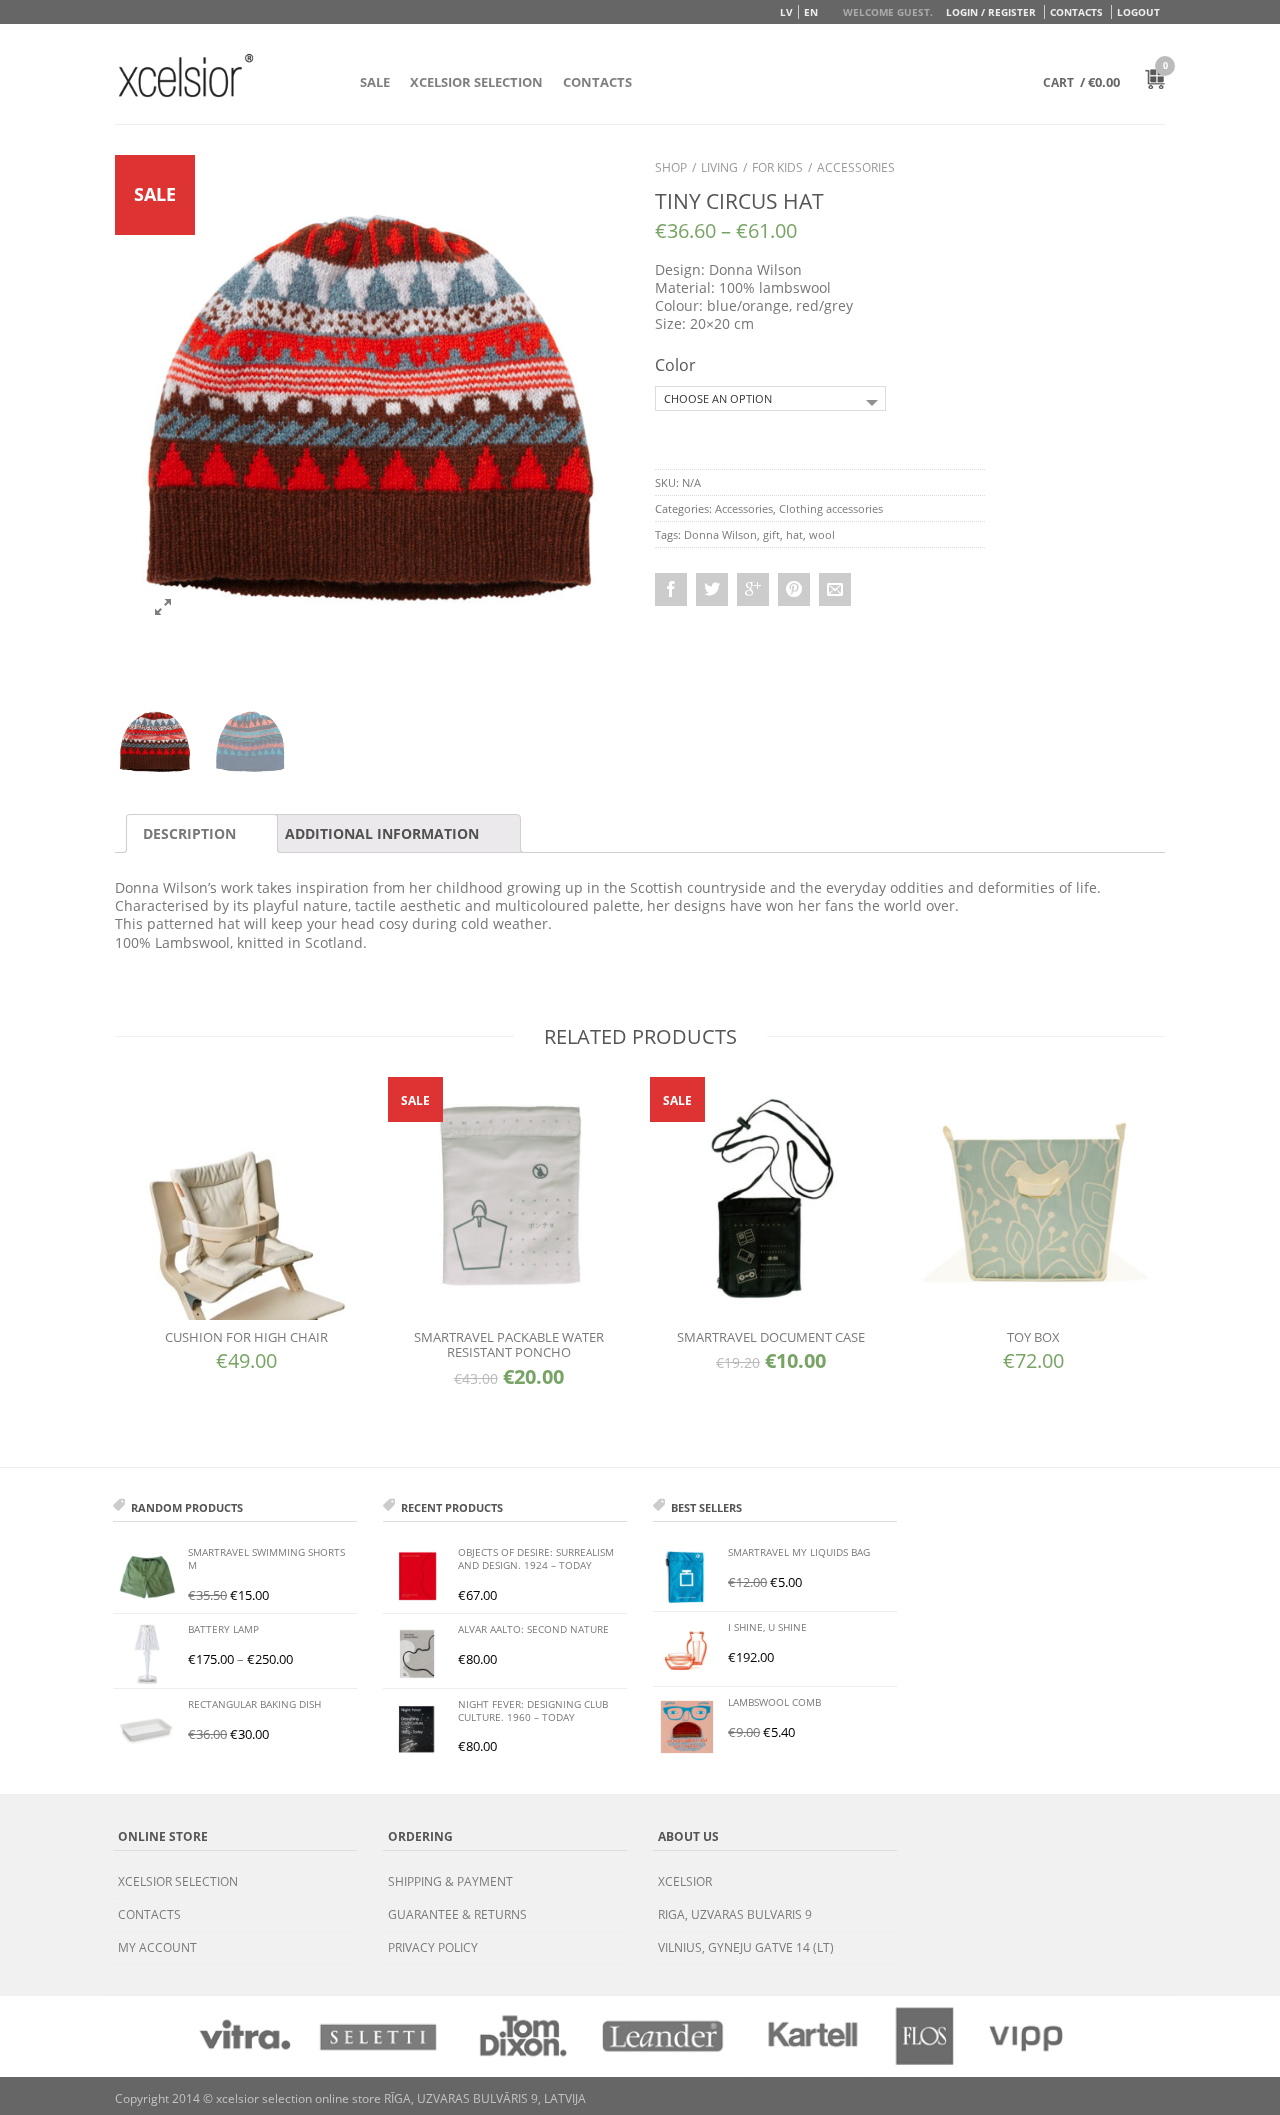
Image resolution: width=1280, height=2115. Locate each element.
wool (822, 534)
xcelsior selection (178, 1881)
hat (794, 534)
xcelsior (685, 1881)
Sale (375, 82)
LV (786, 12)
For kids (777, 167)
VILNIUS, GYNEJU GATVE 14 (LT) (746, 1947)
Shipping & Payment (450, 1881)
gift (771, 534)
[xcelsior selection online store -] (186, 75)
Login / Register (991, 12)
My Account (157, 1947)
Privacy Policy (433, 1947)
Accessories (856, 167)
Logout (1138, 12)
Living (719, 167)
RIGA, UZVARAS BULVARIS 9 (735, 1914)
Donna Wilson (720, 534)
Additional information (382, 833)
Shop (671, 167)
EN (811, 12)
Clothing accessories (831, 508)
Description (189, 833)
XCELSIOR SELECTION (476, 82)
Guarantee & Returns (457, 1914)
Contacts (1076, 12)
